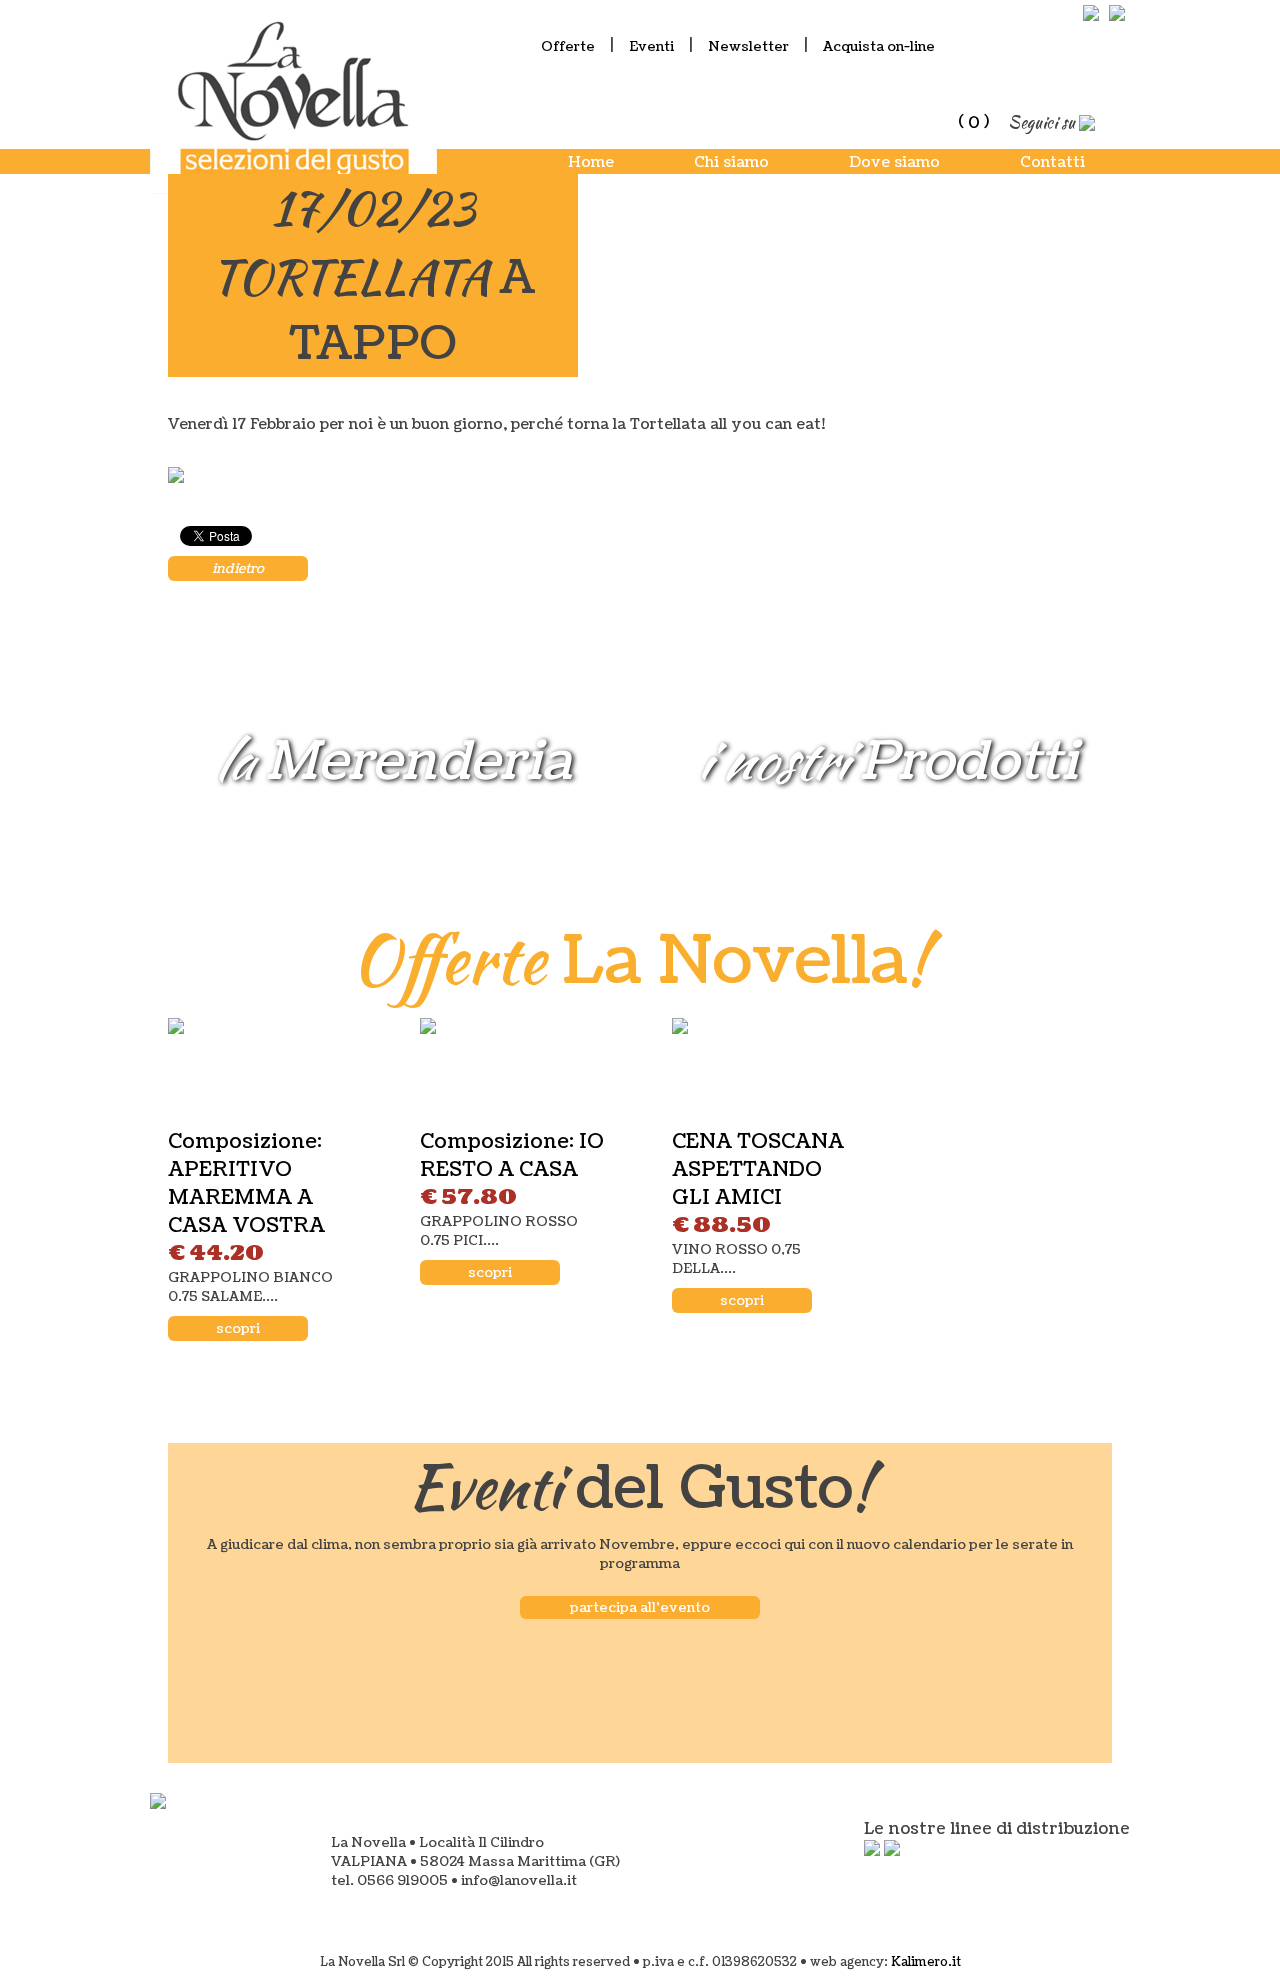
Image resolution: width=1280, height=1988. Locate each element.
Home (591, 162)
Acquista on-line (879, 46)
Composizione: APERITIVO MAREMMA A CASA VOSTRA (246, 1184)
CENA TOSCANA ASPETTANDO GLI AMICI (758, 1170)
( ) (973, 122)
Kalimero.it (926, 1962)
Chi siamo (731, 162)
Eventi (651, 46)
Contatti (1052, 162)
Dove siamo (894, 162)
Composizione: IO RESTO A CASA (512, 1156)
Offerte (568, 46)
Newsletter (748, 46)
